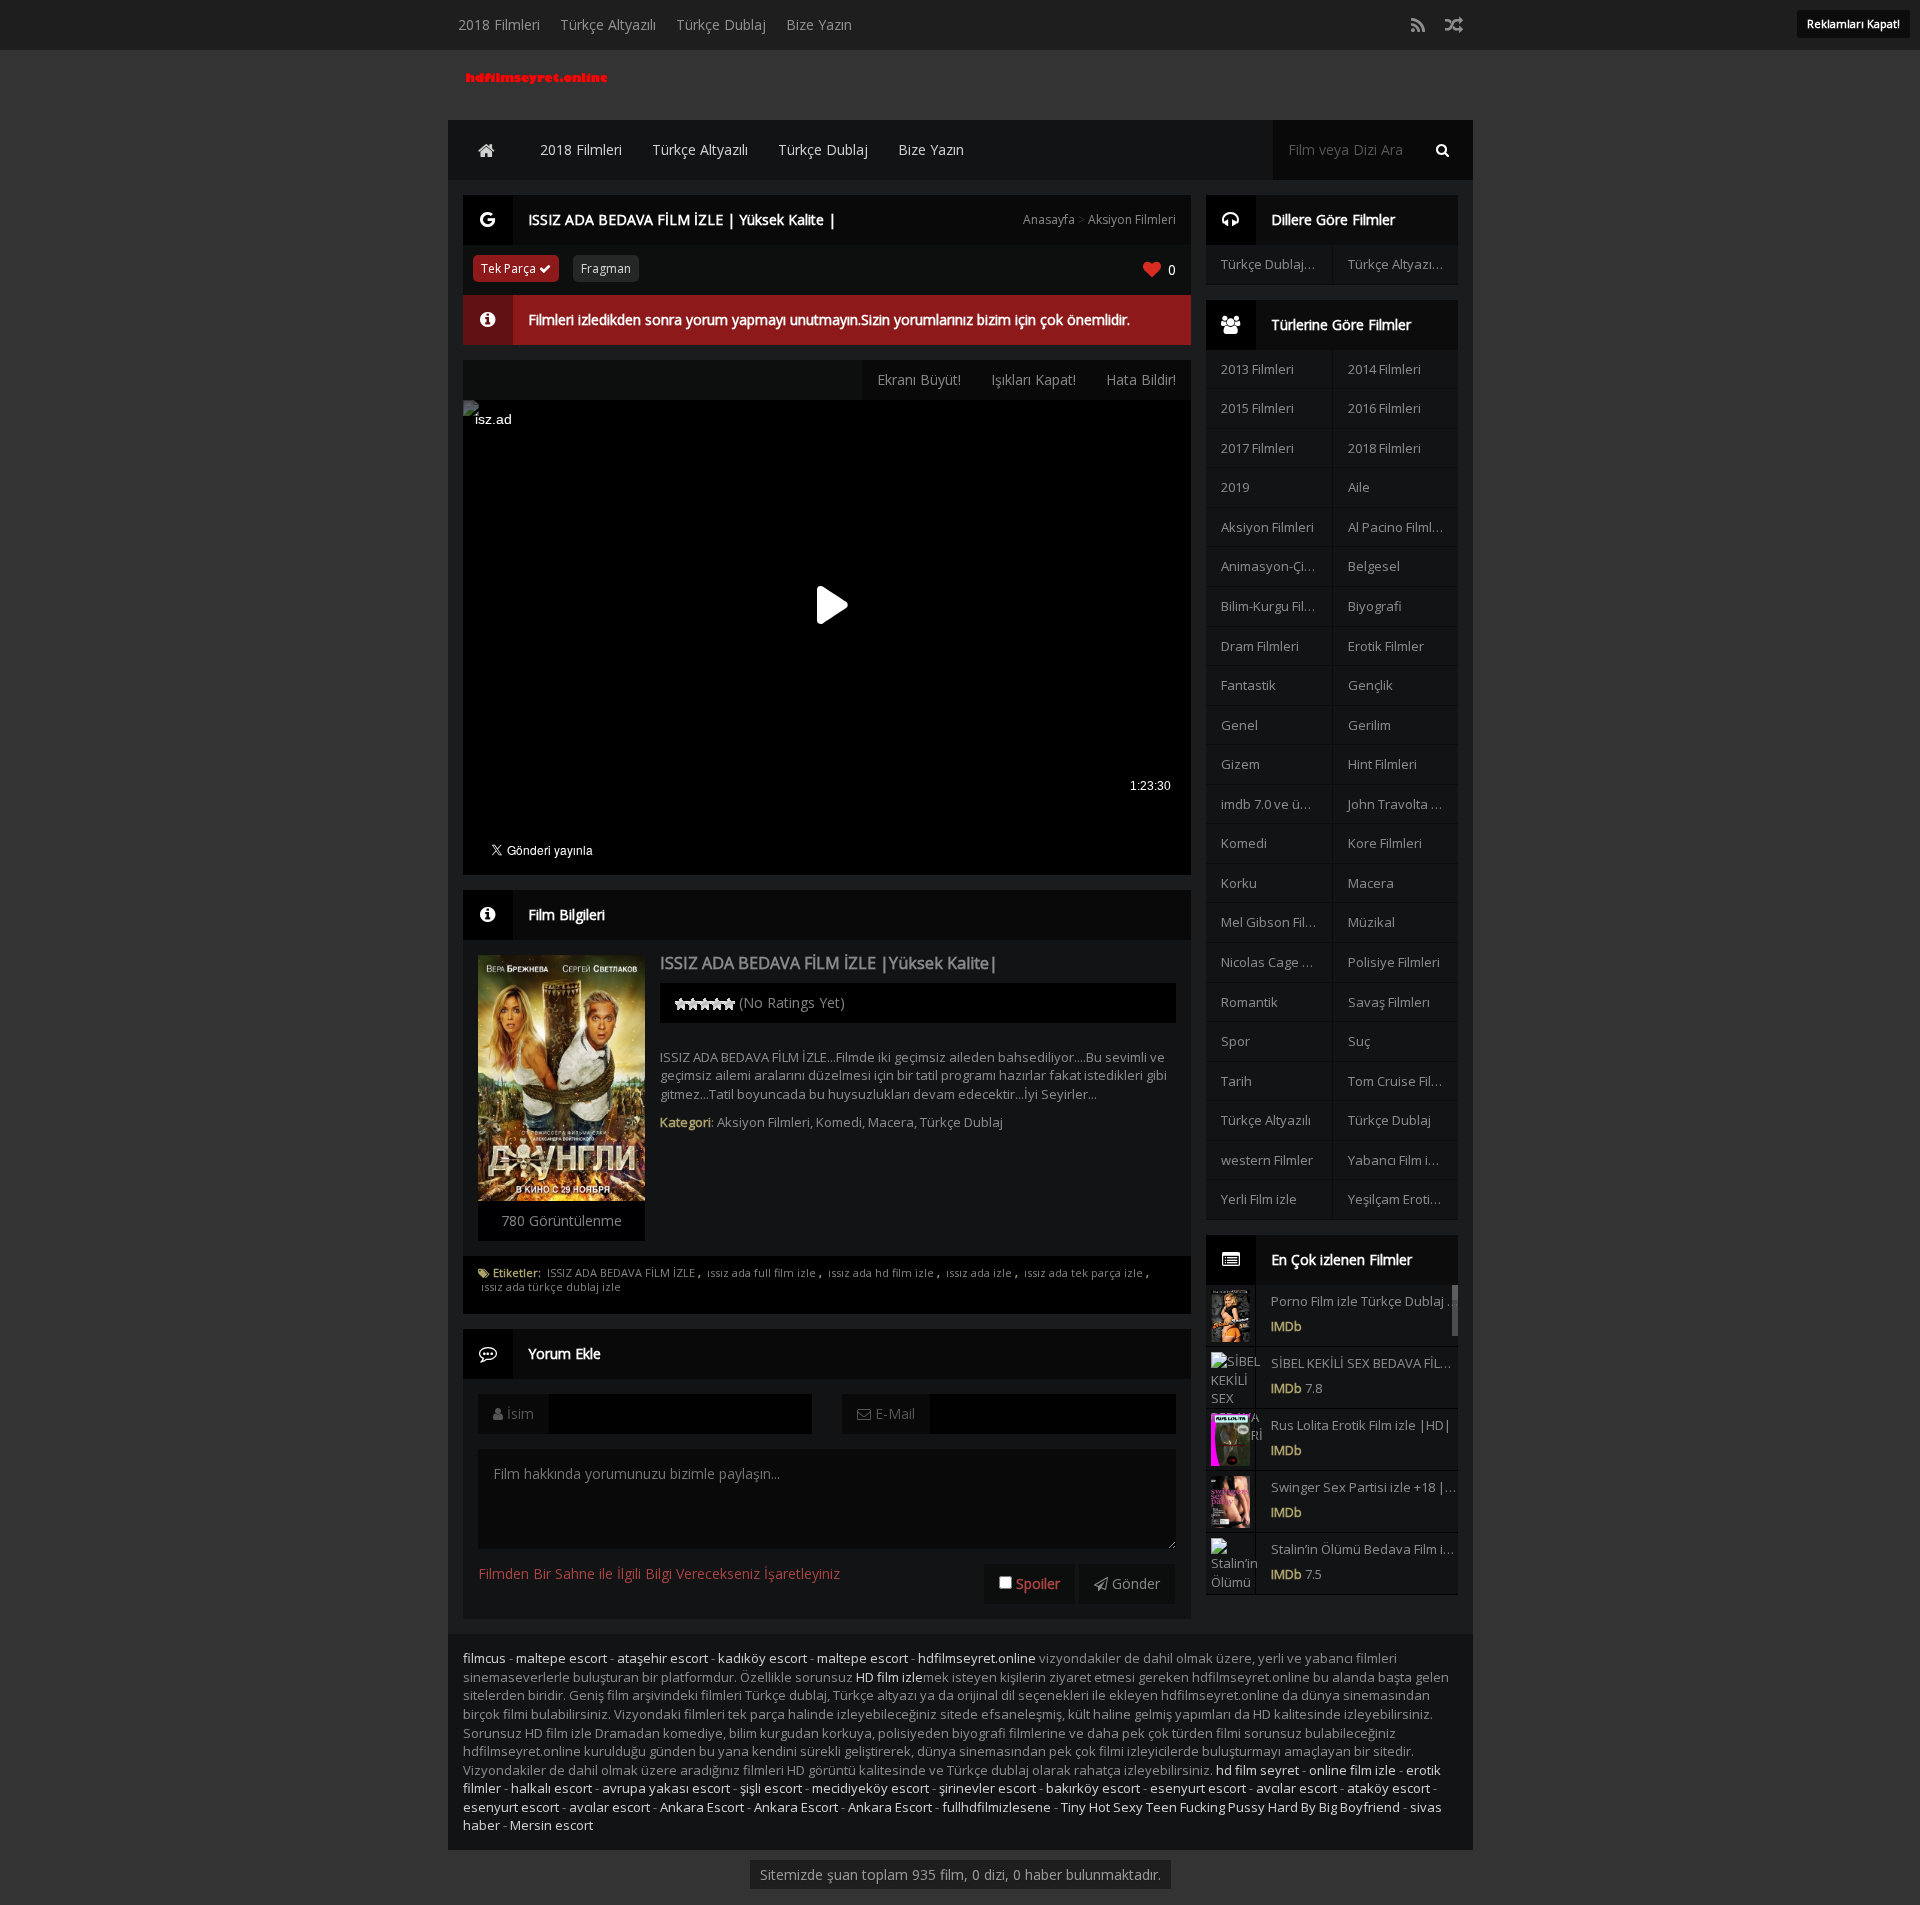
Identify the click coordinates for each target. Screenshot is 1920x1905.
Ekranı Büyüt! (919, 379)
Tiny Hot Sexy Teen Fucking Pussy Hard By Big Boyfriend (1230, 1807)
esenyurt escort (1198, 1788)
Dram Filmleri (1260, 646)
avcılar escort (1296, 1788)
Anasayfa (1049, 219)
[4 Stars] (717, 1004)
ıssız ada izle (979, 1273)
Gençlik (1370, 685)
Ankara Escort (702, 1807)
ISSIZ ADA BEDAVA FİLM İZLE (621, 1273)
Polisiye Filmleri (1394, 962)
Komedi (839, 1122)
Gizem (1240, 764)
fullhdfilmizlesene (996, 1807)
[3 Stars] (705, 1004)
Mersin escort (551, 1825)
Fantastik (1248, 685)
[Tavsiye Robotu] (1454, 25)
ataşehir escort (662, 1658)
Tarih (1236, 1081)
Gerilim (1369, 725)
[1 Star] (681, 1004)
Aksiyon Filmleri (1132, 219)
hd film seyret (1257, 1770)
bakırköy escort (1093, 1788)
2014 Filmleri (1384, 369)
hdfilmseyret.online (977, 1658)
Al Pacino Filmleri (1398, 527)
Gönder (1134, 1583)
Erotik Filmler (1386, 646)
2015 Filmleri (1257, 408)
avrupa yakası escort (666, 1788)
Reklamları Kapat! (1853, 23)
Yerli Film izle (1259, 1199)
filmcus (484, 1658)
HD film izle (889, 1677)
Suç (1359, 1041)
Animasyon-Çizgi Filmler (1276, 566)
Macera (891, 1122)
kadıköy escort (762, 1658)
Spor (1235, 1041)
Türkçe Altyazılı (608, 24)
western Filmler (1267, 1160)
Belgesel (1374, 566)
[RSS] (1418, 25)
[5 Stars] (729, 1004)
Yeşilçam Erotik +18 (1403, 1199)
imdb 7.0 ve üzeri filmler (1276, 804)
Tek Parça (510, 268)
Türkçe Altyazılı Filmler (1403, 264)
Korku (1239, 883)
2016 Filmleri (1384, 408)
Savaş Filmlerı (1389, 1002)
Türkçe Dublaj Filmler (1276, 264)
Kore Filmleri (1385, 843)
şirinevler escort (987, 1788)
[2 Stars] (693, 1004)
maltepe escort (561, 1658)
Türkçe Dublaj (721, 24)
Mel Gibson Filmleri (1276, 922)
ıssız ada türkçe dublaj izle (551, 1287)
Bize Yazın (819, 24)
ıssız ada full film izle (761, 1273)
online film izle (1352, 1770)
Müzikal (1371, 922)
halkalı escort (551, 1788)
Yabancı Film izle (1397, 1160)
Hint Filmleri (1382, 764)
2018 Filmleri (499, 24)
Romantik (1249, 1002)
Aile (1359, 487)
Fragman (606, 268)
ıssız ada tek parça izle (1083, 1273)
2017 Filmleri (1257, 448)
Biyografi (1375, 606)
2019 (1235, 487)
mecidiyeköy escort (870, 1788)
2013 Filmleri (1257, 369)
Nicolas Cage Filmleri (1276, 962)
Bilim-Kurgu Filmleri (1276, 606)
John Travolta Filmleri (1403, 804)
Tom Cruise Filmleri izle (1403, 1081)
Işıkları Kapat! (1033, 379)
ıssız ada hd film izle (881, 1273)
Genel (1239, 725)
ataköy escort (1388, 1788)
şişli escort (771, 1788)
